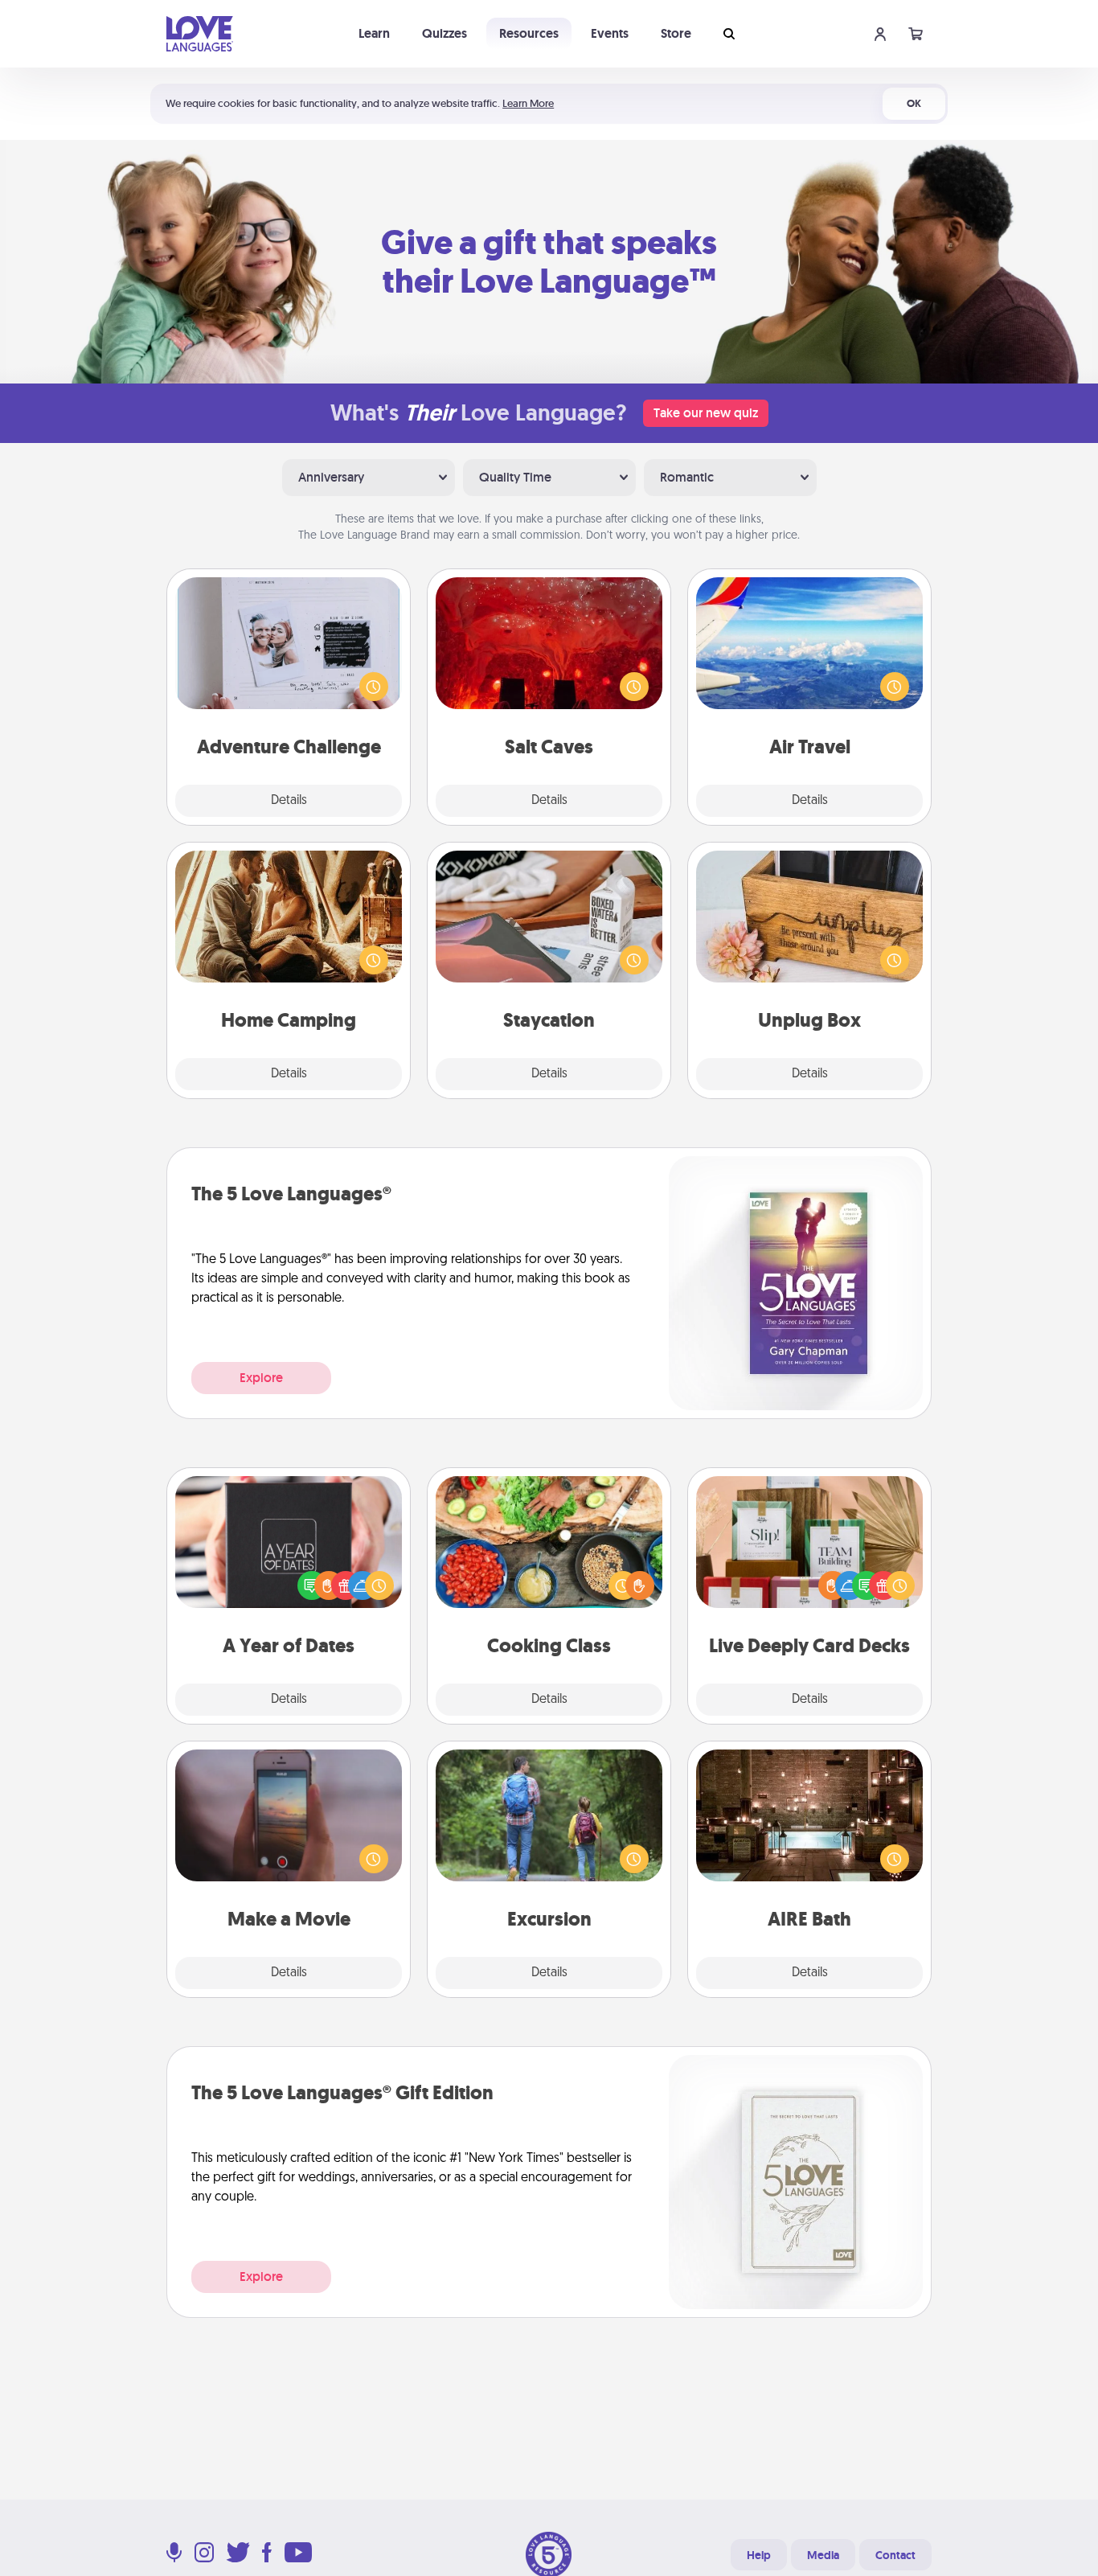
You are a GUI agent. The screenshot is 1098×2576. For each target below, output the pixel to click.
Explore (261, 1378)
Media (823, 2555)
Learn (374, 33)
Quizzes (445, 33)
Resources (529, 33)
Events (610, 33)
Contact (895, 2555)
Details (289, 801)
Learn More (528, 103)
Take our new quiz (706, 413)
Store (676, 33)
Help (759, 2555)
